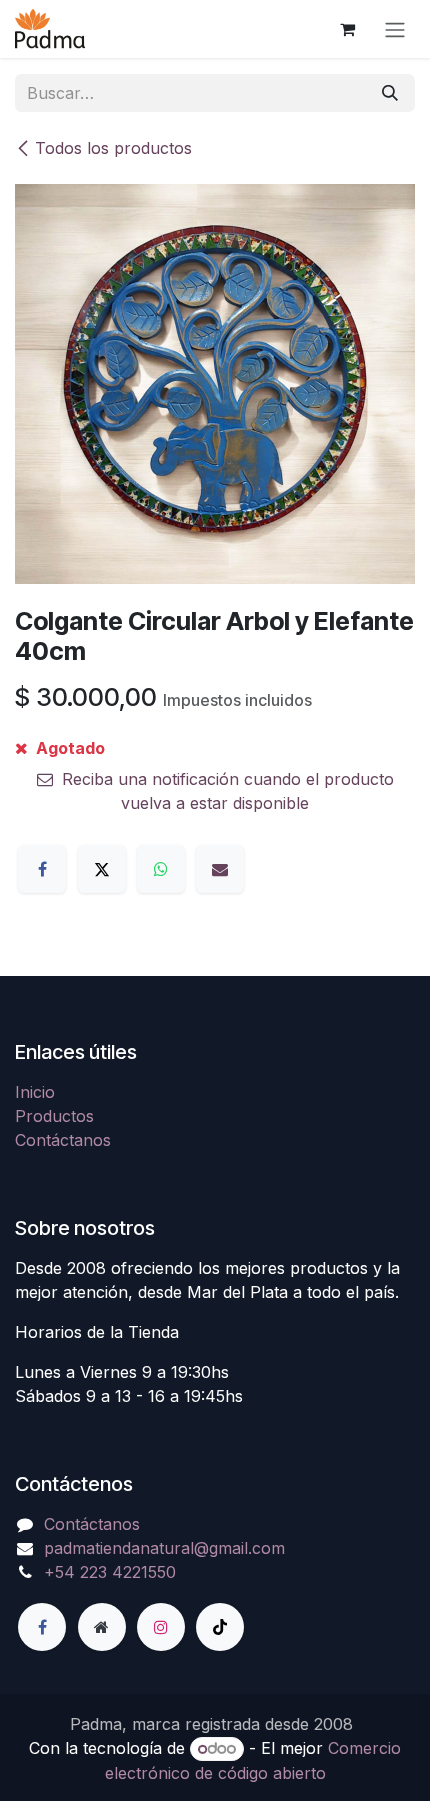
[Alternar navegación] (395, 29)
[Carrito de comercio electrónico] (347, 29)
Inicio (35, 1092)
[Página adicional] (102, 1627)
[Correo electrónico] (220, 869)
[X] (102, 869)
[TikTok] (220, 1627)
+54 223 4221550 (110, 1572)
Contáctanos (63, 1140)
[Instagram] (161, 1627)
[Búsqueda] (390, 93)
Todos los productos (113, 148)
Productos (54, 1116)
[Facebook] (42, 869)
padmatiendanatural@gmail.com (164, 1548)
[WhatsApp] (161, 869)
